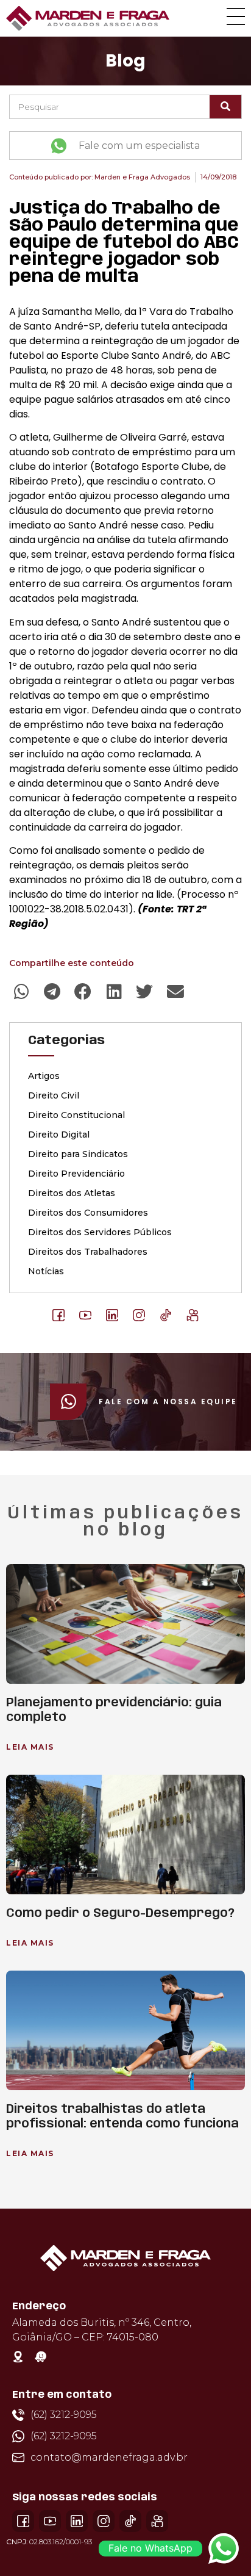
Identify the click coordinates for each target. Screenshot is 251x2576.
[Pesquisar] (225, 107)
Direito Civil (54, 1095)
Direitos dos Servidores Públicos (100, 1232)
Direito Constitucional (76, 1115)
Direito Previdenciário (76, 1174)
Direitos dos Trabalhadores (88, 1252)
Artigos (44, 1076)
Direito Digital (59, 1135)
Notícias (46, 1271)
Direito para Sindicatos (78, 1154)
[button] (22, 992)
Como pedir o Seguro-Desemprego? (120, 1914)
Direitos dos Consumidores (88, 1213)
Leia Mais (30, 1747)
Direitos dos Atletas (72, 1193)
